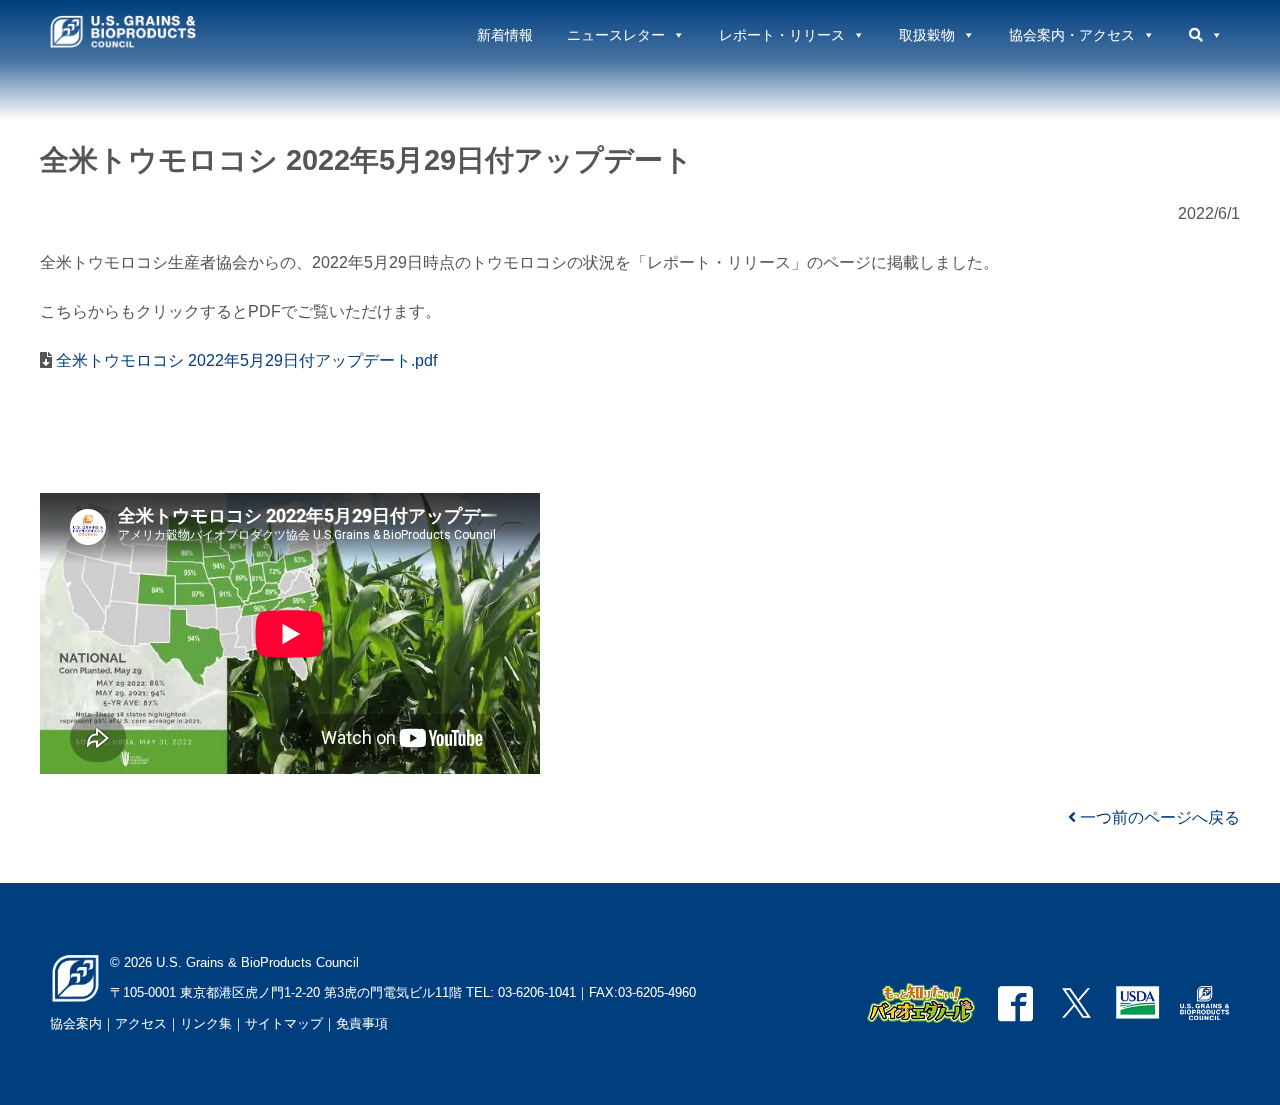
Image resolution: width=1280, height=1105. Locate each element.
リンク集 (206, 1023)
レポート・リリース (782, 35)
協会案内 (76, 1023)
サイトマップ (284, 1023)
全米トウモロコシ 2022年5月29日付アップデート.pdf (244, 360)
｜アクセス (134, 1023)
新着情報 (505, 35)
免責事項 (362, 1023)
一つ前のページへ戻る (1158, 817)
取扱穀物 (927, 35)
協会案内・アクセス (1072, 35)
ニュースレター (616, 35)
